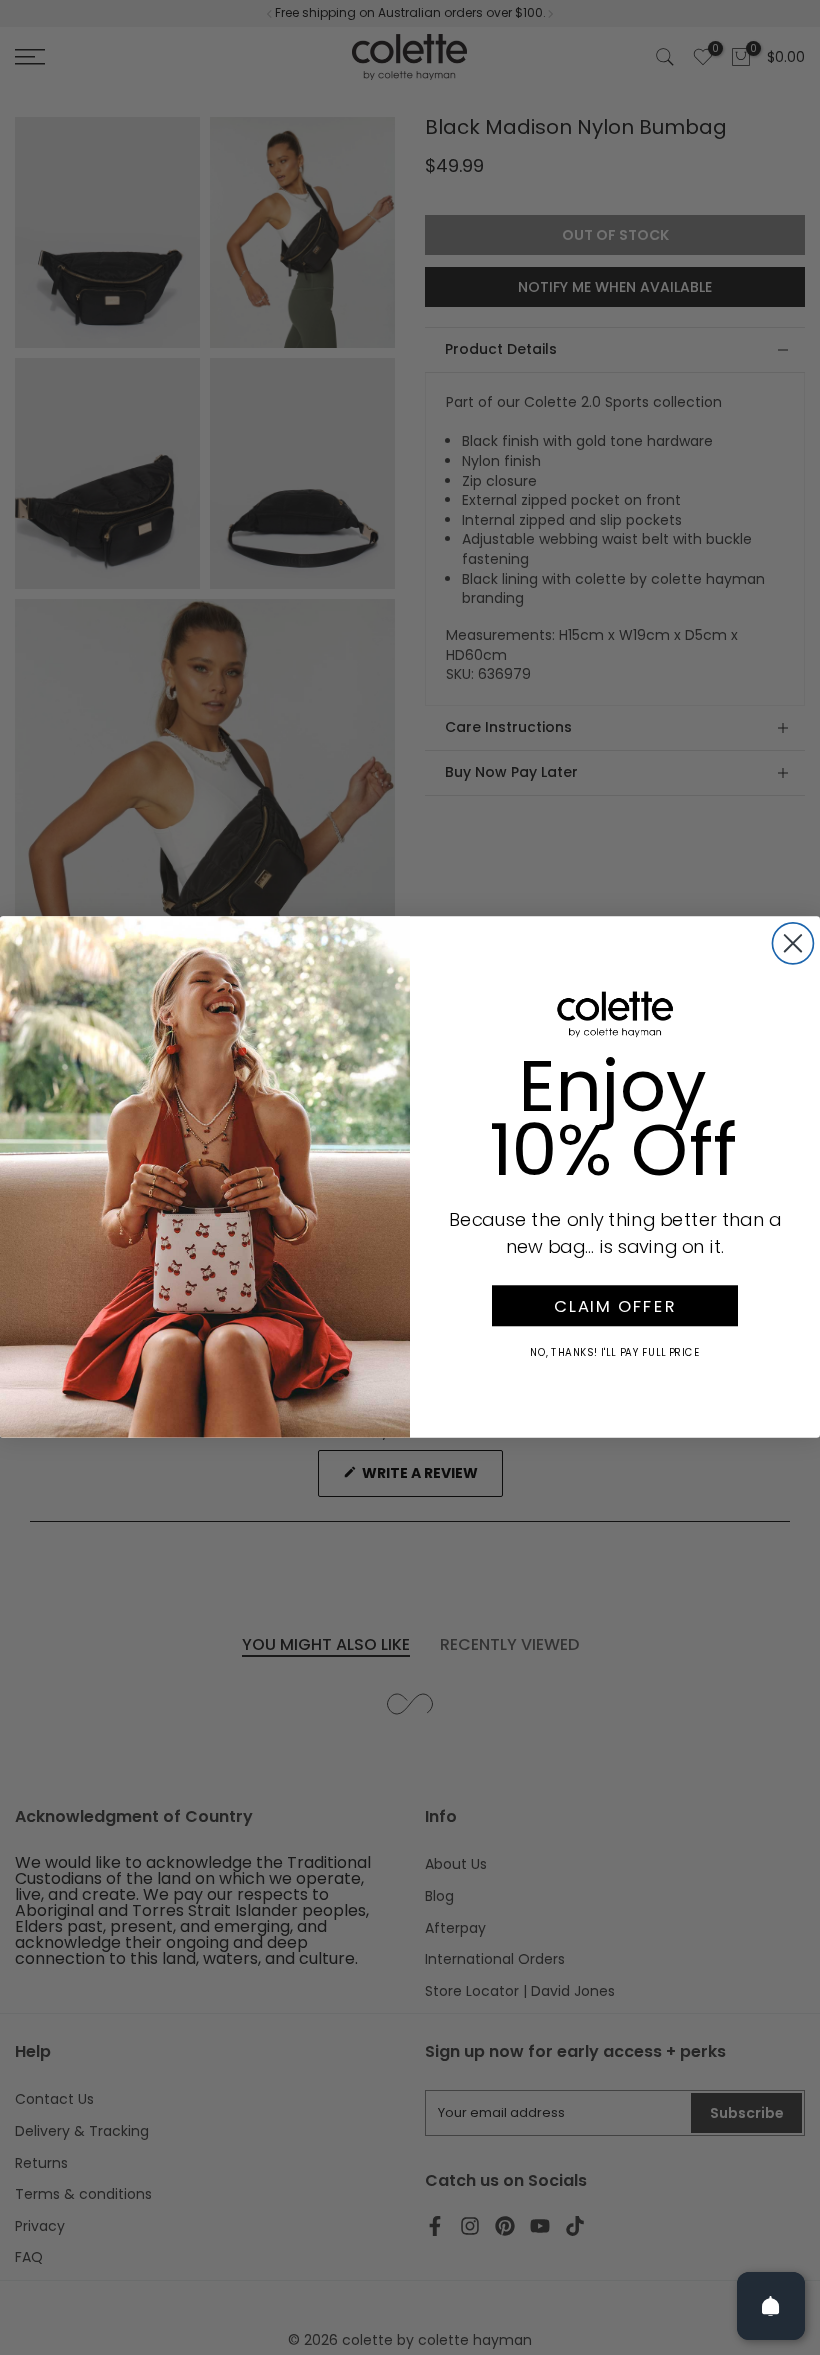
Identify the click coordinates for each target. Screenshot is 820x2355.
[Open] (771, 2306)
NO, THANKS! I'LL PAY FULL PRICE (615, 1353)
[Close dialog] (792, 943)
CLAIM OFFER (615, 1306)
